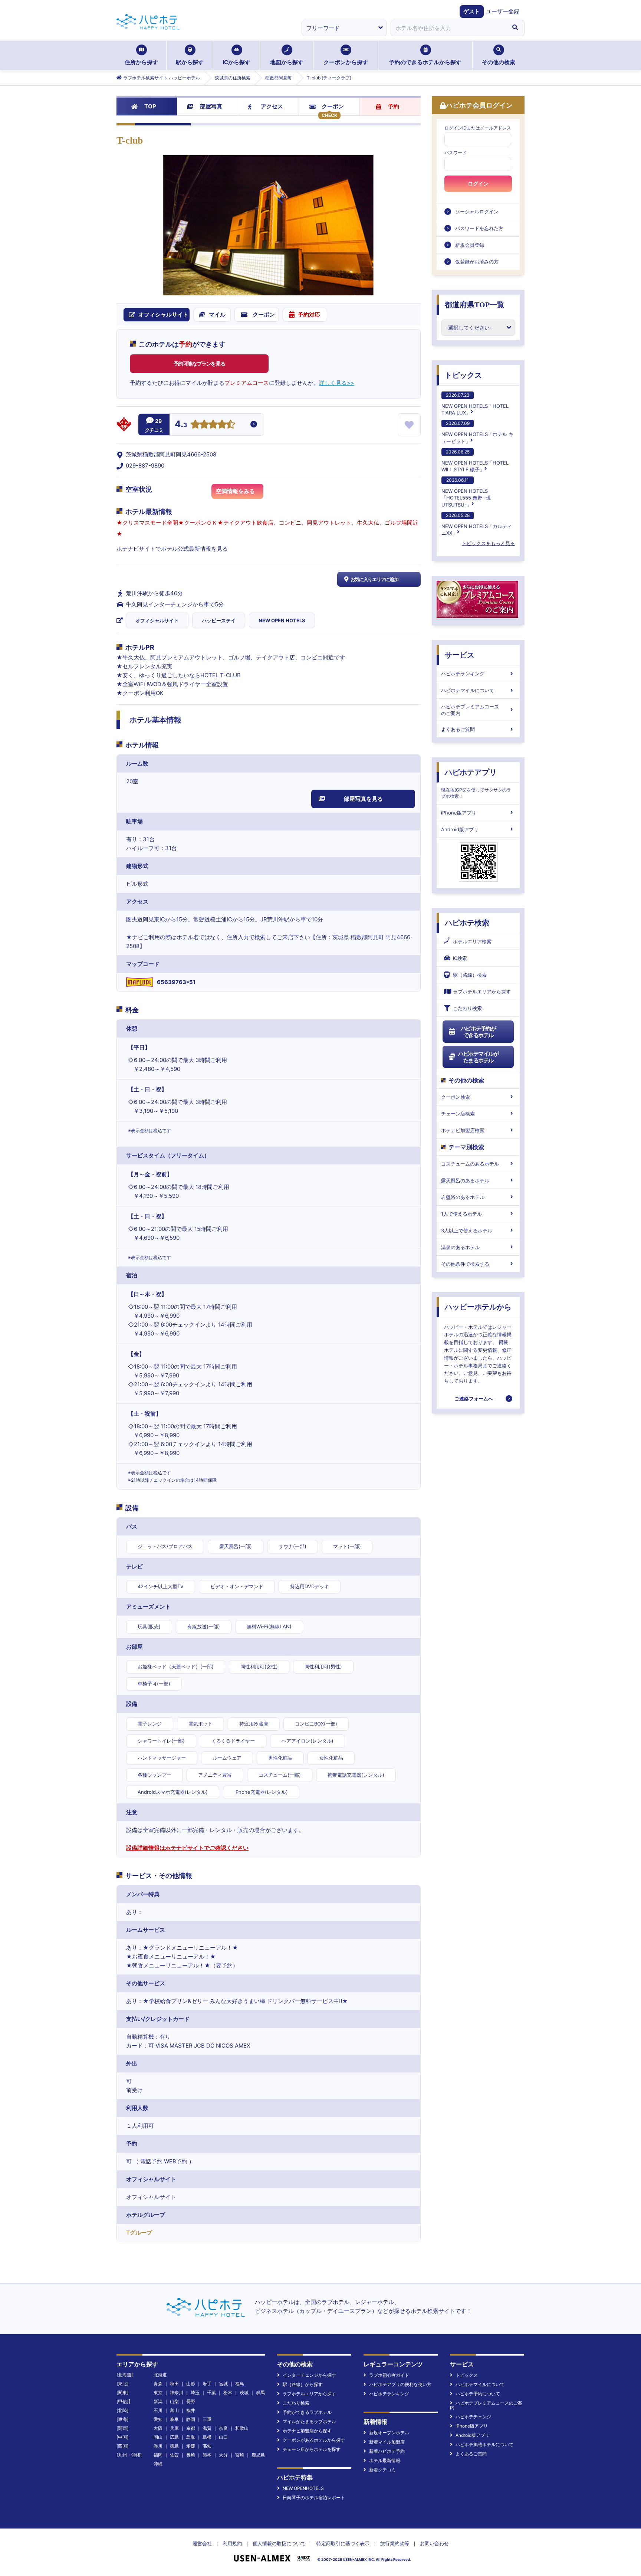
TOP (150, 106)
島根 (207, 2437)
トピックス (463, 375)
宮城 (223, 2384)
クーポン (333, 106)
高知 (207, 2446)
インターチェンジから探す (309, 2375)
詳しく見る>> (337, 383)
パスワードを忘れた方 (479, 228)
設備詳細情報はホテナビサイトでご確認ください (187, 1848)
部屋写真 (211, 106)
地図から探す (287, 62)
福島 (240, 2384)
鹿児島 (258, 2455)
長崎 (191, 2455)
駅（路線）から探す (303, 2384)
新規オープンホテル (389, 2433)
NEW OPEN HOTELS (282, 620)
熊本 (207, 2455)
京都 (191, 2428)
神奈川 (177, 2393)
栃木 (228, 2393)
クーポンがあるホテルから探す (314, 2440)
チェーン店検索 (458, 1114)
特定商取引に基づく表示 (343, 2543)
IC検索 (460, 958)
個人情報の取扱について (279, 2543)
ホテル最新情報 (385, 2460)
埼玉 (195, 2393)
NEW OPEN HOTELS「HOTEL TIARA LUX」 (475, 404)
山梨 (174, 2401)
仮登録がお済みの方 (477, 262)
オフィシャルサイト (157, 620)
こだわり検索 (467, 1008)
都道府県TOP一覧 (475, 305)
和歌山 (242, 2428)
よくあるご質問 (458, 729)
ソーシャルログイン (477, 212)
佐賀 (174, 2455)
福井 (191, 2410)
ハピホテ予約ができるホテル (478, 1032)
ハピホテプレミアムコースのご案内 (470, 710)
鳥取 (191, 2437)
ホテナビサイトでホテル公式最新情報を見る (172, 549)
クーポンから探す (346, 62)
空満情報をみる (235, 491)
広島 (174, 2437)
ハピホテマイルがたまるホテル (478, 1057)
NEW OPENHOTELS (303, 2488)
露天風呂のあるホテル (465, 1180)
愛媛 (191, 2446)
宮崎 (240, 2455)
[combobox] (448, 28)
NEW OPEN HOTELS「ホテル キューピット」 (477, 432)
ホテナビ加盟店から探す (307, 2431)
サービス (460, 655)
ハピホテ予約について (478, 2394)
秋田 (174, 2384)
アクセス (272, 106)
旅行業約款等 (395, 2543)
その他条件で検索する (465, 1264)
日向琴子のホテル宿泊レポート (314, 2498)
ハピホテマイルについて (468, 690)
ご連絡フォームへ (474, 1399)
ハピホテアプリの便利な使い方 (400, 2384)
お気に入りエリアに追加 (374, 579)
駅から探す (190, 62)
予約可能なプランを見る (199, 363)
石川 (158, 2410)
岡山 (158, 2437)
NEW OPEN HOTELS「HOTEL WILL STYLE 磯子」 (475, 461)
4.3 (181, 425)
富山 (174, 2410)
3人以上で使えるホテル (467, 1230)
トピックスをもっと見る (488, 543)
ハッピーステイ (219, 620)
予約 (394, 106)
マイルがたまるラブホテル (309, 2421)
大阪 (158, 2428)
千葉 (211, 2393)
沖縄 (158, 2464)
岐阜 (174, 2419)
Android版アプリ (460, 829)
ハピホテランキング (463, 674)
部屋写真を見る (363, 799)
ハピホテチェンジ (473, 2417)
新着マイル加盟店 (387, 2442)
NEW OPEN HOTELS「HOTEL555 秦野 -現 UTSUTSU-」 (466, 492)
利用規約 (232, 2543)
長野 (191, 2401)
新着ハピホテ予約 (387, 2451)
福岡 (158, 2455)
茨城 (244, 2393)
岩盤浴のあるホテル (463, 1197)
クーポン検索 (456, 1097)
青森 (158, 2384)
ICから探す (236, 62)
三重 (207, 2419)
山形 (191, 2384)
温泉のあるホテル (460, 1247)
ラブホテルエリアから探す (482, 992)
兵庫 (174, 2428)
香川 (158, 2446)
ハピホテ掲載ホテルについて (484, 2444)
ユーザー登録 (503, 11)
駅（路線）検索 (470, 975)
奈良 (223, 2428)
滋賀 (207, 2428)
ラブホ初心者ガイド (389, 2375)
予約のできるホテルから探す (425, 62)
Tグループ (139, 2233)
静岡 (191, 2419)
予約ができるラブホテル (307, 2412)
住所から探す (141, 62)
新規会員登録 (470, 245)
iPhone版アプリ (459, 813)
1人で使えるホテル (461, 1214)
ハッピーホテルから (478, 1307)
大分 (223, 2455)
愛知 (158, 2419)
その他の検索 (499, 62)
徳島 (174, 2446)
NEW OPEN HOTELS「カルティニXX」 (477, 524)
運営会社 (202, 2543)
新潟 (158, 2401)
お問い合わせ (434, 2543)
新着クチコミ (382, 2470)
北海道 (160, 2375)
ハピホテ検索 (467, 923)
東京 (158, 2393)
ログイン (478, 184)
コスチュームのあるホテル (470, 1164)
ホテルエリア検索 (472, 941)
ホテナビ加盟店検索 (463, 1130)
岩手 (207, 2384)
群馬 (260, 2393)
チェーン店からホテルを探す (312, 2449)
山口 (223, 2437)
